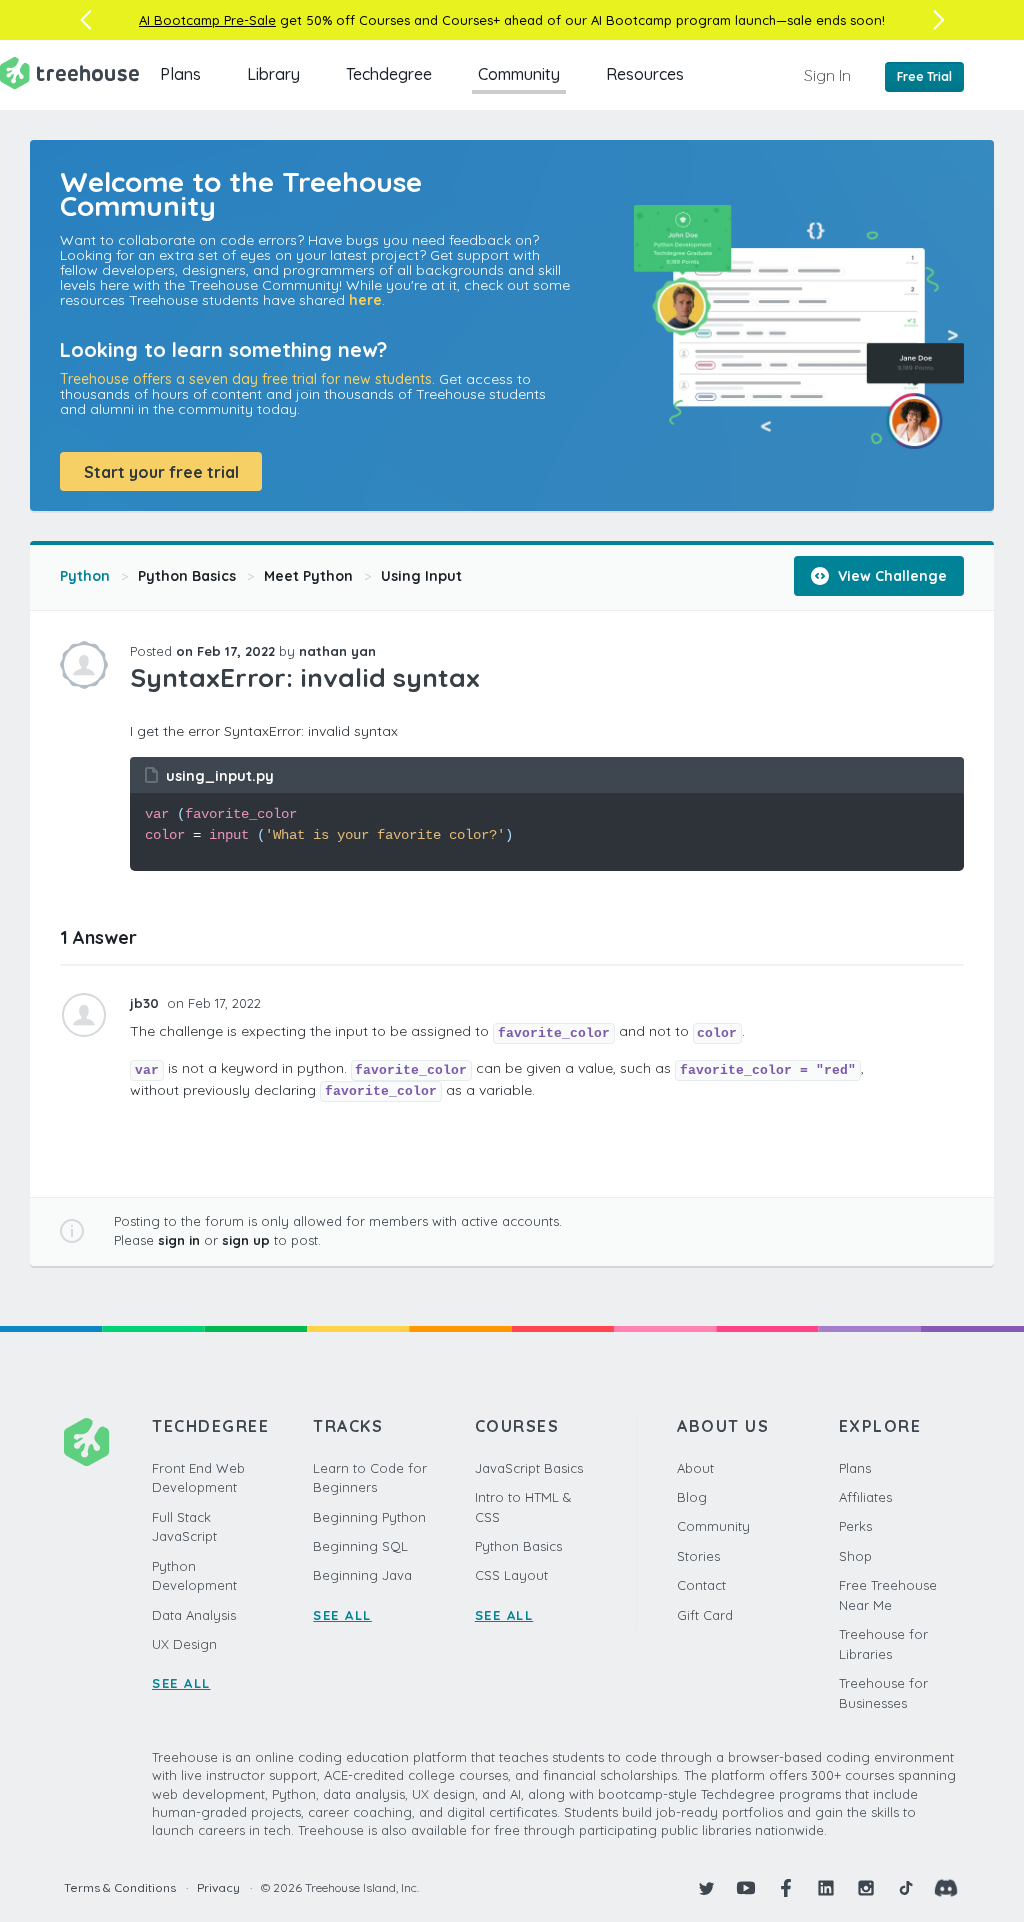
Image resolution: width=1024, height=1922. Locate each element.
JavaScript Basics (529, 1468)
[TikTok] (906, 1888)
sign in (179, 1240)
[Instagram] (866, 1888)
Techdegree (389, 74)
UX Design (184, 1644)
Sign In (827, 75)
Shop (855, 1556)
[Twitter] (706, 1888)
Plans (180, 74)
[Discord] (946, 1888)
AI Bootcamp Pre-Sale (207, 20)
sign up (246, 1240)
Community (519, 74)
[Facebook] (786, 1888)
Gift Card (705, 1615)
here (365, 300)
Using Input (421, 576)
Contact (701, 1585)
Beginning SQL (360, 1546)
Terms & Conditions (120, 1887)
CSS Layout (511, 1575)
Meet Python (308, 576)
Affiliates (865, 1497)
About (695, 1468)
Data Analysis (194, 1615)
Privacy (218, 1887)
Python (85, 576)
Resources (645, 74)
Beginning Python (369, 1517)
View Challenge (890, 576)
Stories (698, 1556)
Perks (855, 1526)
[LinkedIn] (826, 1888)
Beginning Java (362, 1575)
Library (273, 74)
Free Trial (924, 76)
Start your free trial (161, 472)
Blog (692, 1497)
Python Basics (187, 576)
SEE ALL (181, 1683)
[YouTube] (746, 1888)
